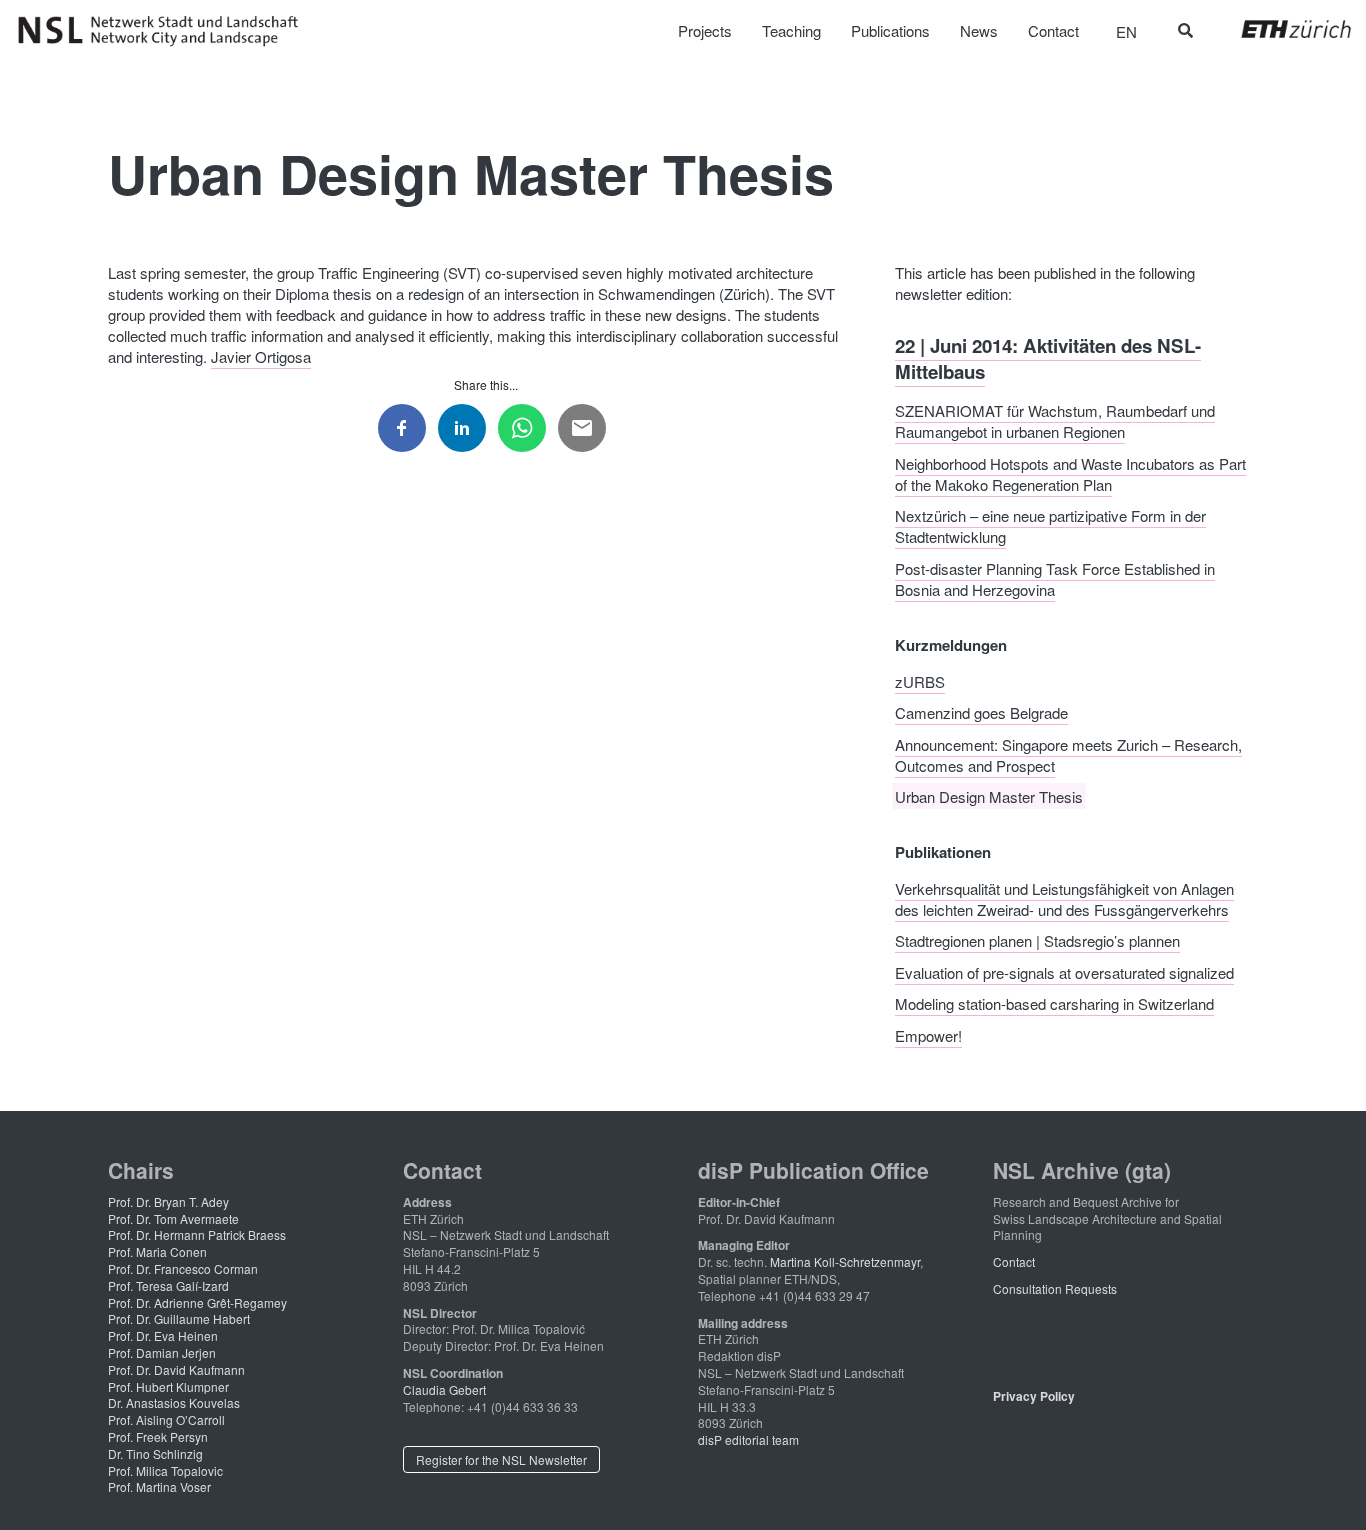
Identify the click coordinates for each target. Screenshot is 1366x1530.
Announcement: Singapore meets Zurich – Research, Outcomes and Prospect (1068, 754)
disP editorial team (748, 1439)
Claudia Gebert (444, 1389)
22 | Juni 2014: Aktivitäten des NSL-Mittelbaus (1048, 357)
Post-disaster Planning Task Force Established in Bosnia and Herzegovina (1055, 578)
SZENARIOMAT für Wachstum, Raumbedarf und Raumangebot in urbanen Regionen (1055, 421)
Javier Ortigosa (261, 356)
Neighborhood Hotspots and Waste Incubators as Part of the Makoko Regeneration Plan (1070, 473)
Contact (1014, 1261)
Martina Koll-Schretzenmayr (845, 1261)
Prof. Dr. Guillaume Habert (179, 1318)
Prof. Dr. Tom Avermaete (173, 1218)
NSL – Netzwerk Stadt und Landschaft (165, 31)
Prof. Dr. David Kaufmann (176, 1369)
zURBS (920, 680)
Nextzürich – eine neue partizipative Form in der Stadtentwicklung (1050, 526)
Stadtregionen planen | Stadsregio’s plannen (1037, 940)
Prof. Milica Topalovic (165, 1470)
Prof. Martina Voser (159, 1486)
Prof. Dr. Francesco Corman (183, 1268)
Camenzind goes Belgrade (981, 712)
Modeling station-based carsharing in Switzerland (1054, 1003)
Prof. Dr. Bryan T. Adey (168, 1201)
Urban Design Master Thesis (989, 796)
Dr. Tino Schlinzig (155, 1453)
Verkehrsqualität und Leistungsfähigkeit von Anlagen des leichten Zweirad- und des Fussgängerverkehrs (1064, 898)
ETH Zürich (1280, 29)
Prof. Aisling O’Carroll (166, 1419)
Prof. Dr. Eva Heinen (163, 1335)
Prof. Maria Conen (157, 1251)
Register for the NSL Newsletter (501, 1459)
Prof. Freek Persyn (158, 1436)
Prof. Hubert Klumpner (168, 1386)
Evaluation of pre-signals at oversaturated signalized (1064, 971)
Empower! (928, 1034)
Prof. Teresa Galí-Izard (168, 1285)
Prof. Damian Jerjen (162, 1352)
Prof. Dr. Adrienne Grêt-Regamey (197, 1302)
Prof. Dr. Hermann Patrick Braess (197, 1234)
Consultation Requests (1055, 1288)
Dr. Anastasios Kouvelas (174, 1402)
